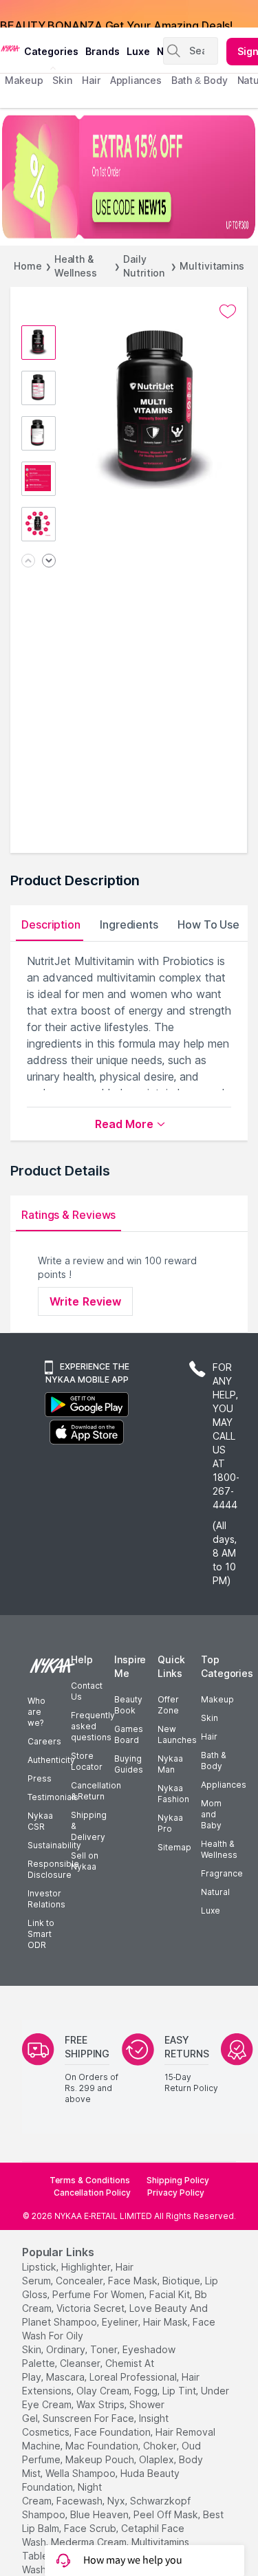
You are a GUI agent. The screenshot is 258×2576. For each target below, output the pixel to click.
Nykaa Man (170, 1764)
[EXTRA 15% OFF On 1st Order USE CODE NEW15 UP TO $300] (129, 177)
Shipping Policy (178, 2180)
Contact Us (87, 1691)
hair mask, (166, 2322)
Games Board (129, 1734)
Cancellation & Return (96, 1791)
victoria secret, (92, 2308)
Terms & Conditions (90, 2180)
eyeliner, (121, 2322)
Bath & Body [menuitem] (200, 80)
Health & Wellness (76, 266)
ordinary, (67, 2349)
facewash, (80, 2501)
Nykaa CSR (40, 1821)
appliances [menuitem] (136, 80)
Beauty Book (128, 1705)
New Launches (177, 1734)
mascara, (66, 2377)
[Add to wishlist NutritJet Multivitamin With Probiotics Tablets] (228, 312)
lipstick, (40, 2267)
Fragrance (222, 1873)
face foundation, (114, 2432)
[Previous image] (28, 562)
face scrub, (91, 2528)
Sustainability (54, 1845)
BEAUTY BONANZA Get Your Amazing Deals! (116, 14)
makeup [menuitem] (24, 80)
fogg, (147, 2391)
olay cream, (104, 2391)
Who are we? (36, 1712)
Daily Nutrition (144, 266)
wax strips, (101, 2404)
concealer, (80, 2281)
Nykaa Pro (170, 1823)
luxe (138, 51)
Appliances (224, 1785)
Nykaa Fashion (173, 1794)
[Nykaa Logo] (10, 47)
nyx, (117, 2501)
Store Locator (87, 1761)
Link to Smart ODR (41, 1934)
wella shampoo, (82, 2473)
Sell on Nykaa (85, 1861)
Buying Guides (129, 1764)
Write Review (85, 1301)
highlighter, (87, 2267)
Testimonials (53, 1797)
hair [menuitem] (91, 80)
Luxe (211, 1911)
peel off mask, (167, 2514)
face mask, (134, 2281)
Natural (215, 1892)
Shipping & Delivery (89, 1826)
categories (51, 51)
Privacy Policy (176, 2193)
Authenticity (51, 1760)
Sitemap (174, 1847)
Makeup (217, 1699)
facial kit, (171, 2294)
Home (28, 266)
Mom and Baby (211, 1814)
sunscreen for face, (89, 2418)
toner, (105, 2349)
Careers (44, 1741)
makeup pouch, (101, 2459)
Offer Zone (168, 1705)
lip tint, (180, 2391)
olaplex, (158, 2459)
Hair (209, 1736)
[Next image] (49, 562)
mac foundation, (103, 2446)
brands (103, 51)
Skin (209, 1718)
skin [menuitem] (62, 80)
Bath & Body (213, 1761)
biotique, (182, 2281)
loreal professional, (134, 2377)
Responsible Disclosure (53, 1869)
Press (40, 1778)
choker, (161, 2446)
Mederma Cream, (90, 2542)
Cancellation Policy (92, 2193)
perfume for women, (99, 2294)
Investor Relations (46, 1899)
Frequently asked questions (93, 1726)
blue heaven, (100, 2514)
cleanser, (81, 2363)
